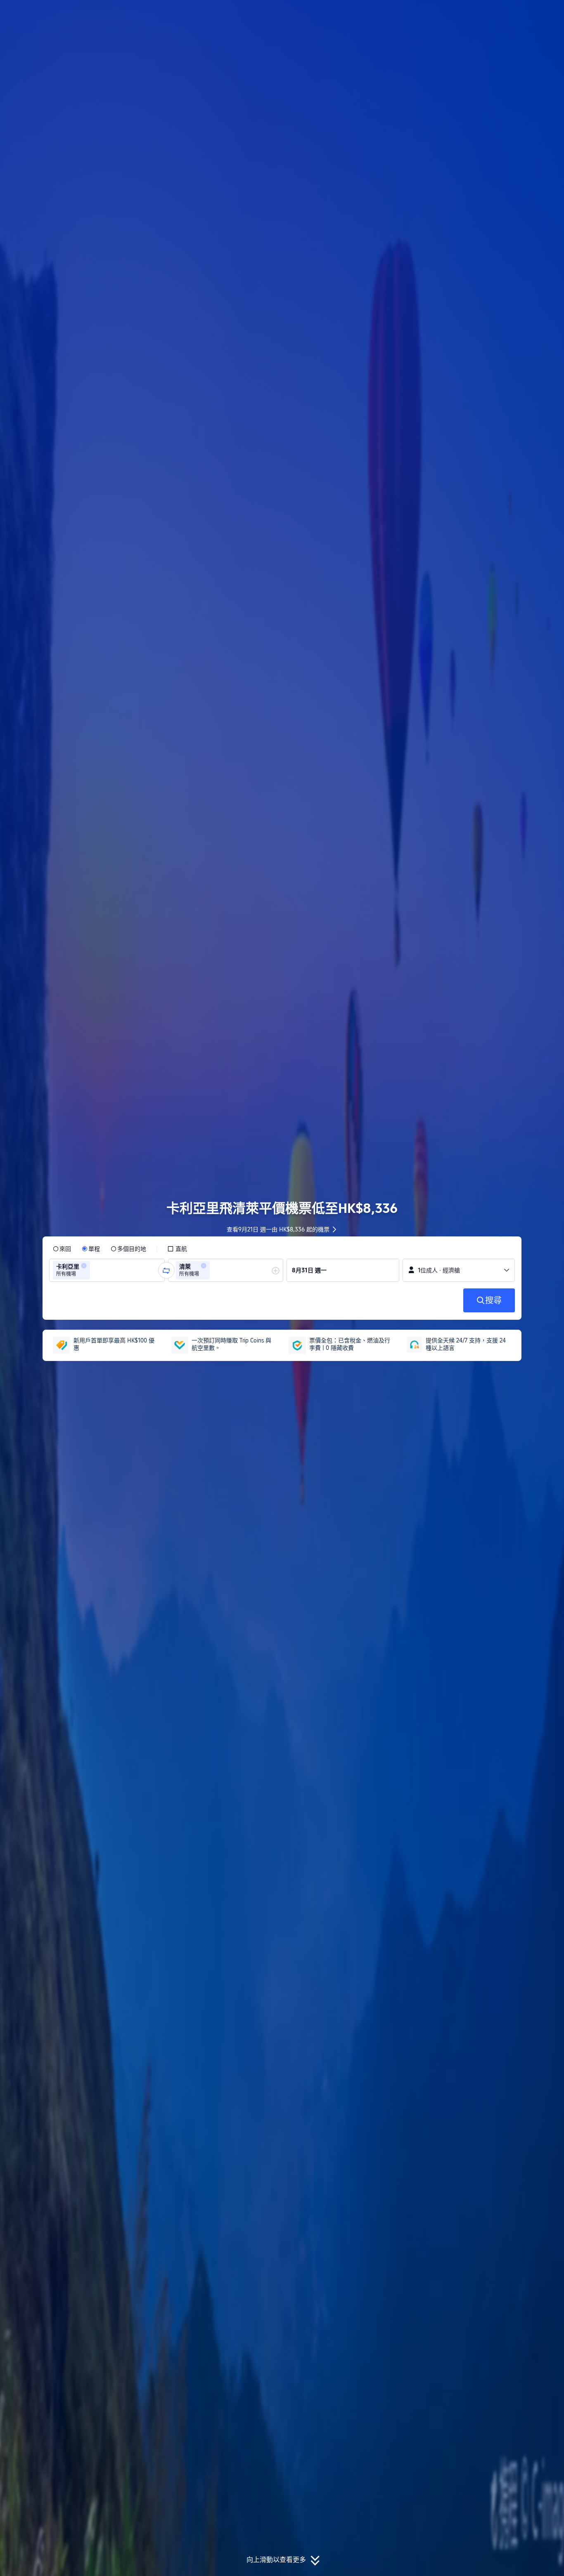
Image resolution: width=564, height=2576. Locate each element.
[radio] (62, 1249)
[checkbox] (177, 1249)
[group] (107, 1270)
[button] (509, 14)
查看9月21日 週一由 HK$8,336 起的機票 (278, 1229)
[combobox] (95, 1270)
